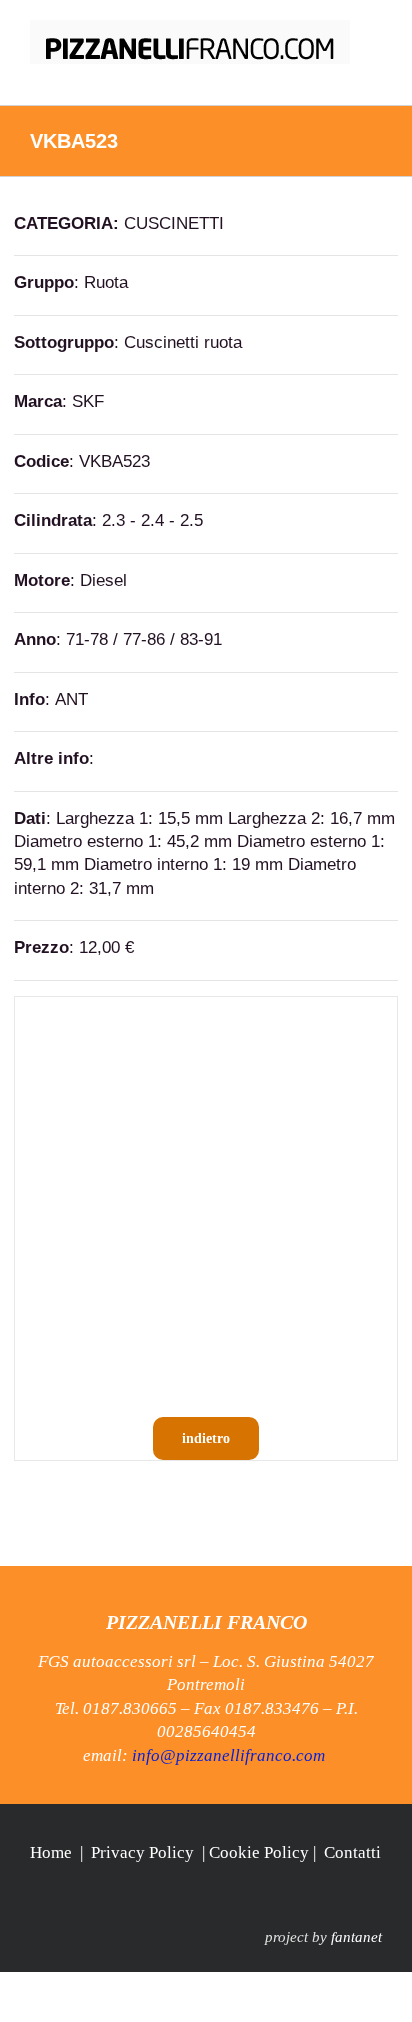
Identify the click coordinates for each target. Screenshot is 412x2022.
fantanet (356, 1937)
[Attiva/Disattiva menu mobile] (374, 74)
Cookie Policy (259, 1852)
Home (51, 1852)
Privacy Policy (142, 1852)
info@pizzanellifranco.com (228, 1755)
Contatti (352, 1852)
